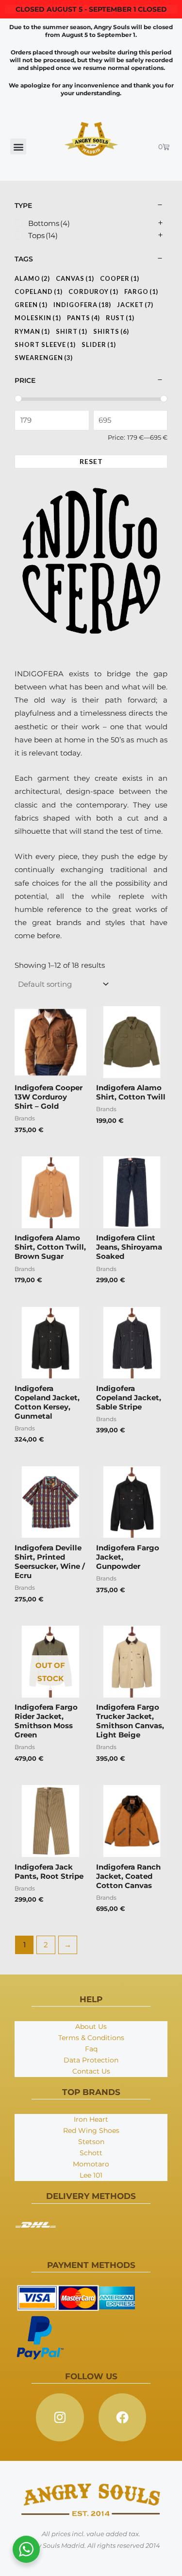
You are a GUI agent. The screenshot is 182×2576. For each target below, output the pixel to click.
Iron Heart (91, 2119)
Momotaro (91, 2164)
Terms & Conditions (91, 2038)
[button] (18, 146)
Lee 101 (91, 2175)
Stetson (91, 2142)
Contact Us (91, 2071)
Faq (91, 2049)
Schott (91, 2153)
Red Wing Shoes (91, 2130)
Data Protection (91, 2060)
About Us (91, 2026)
